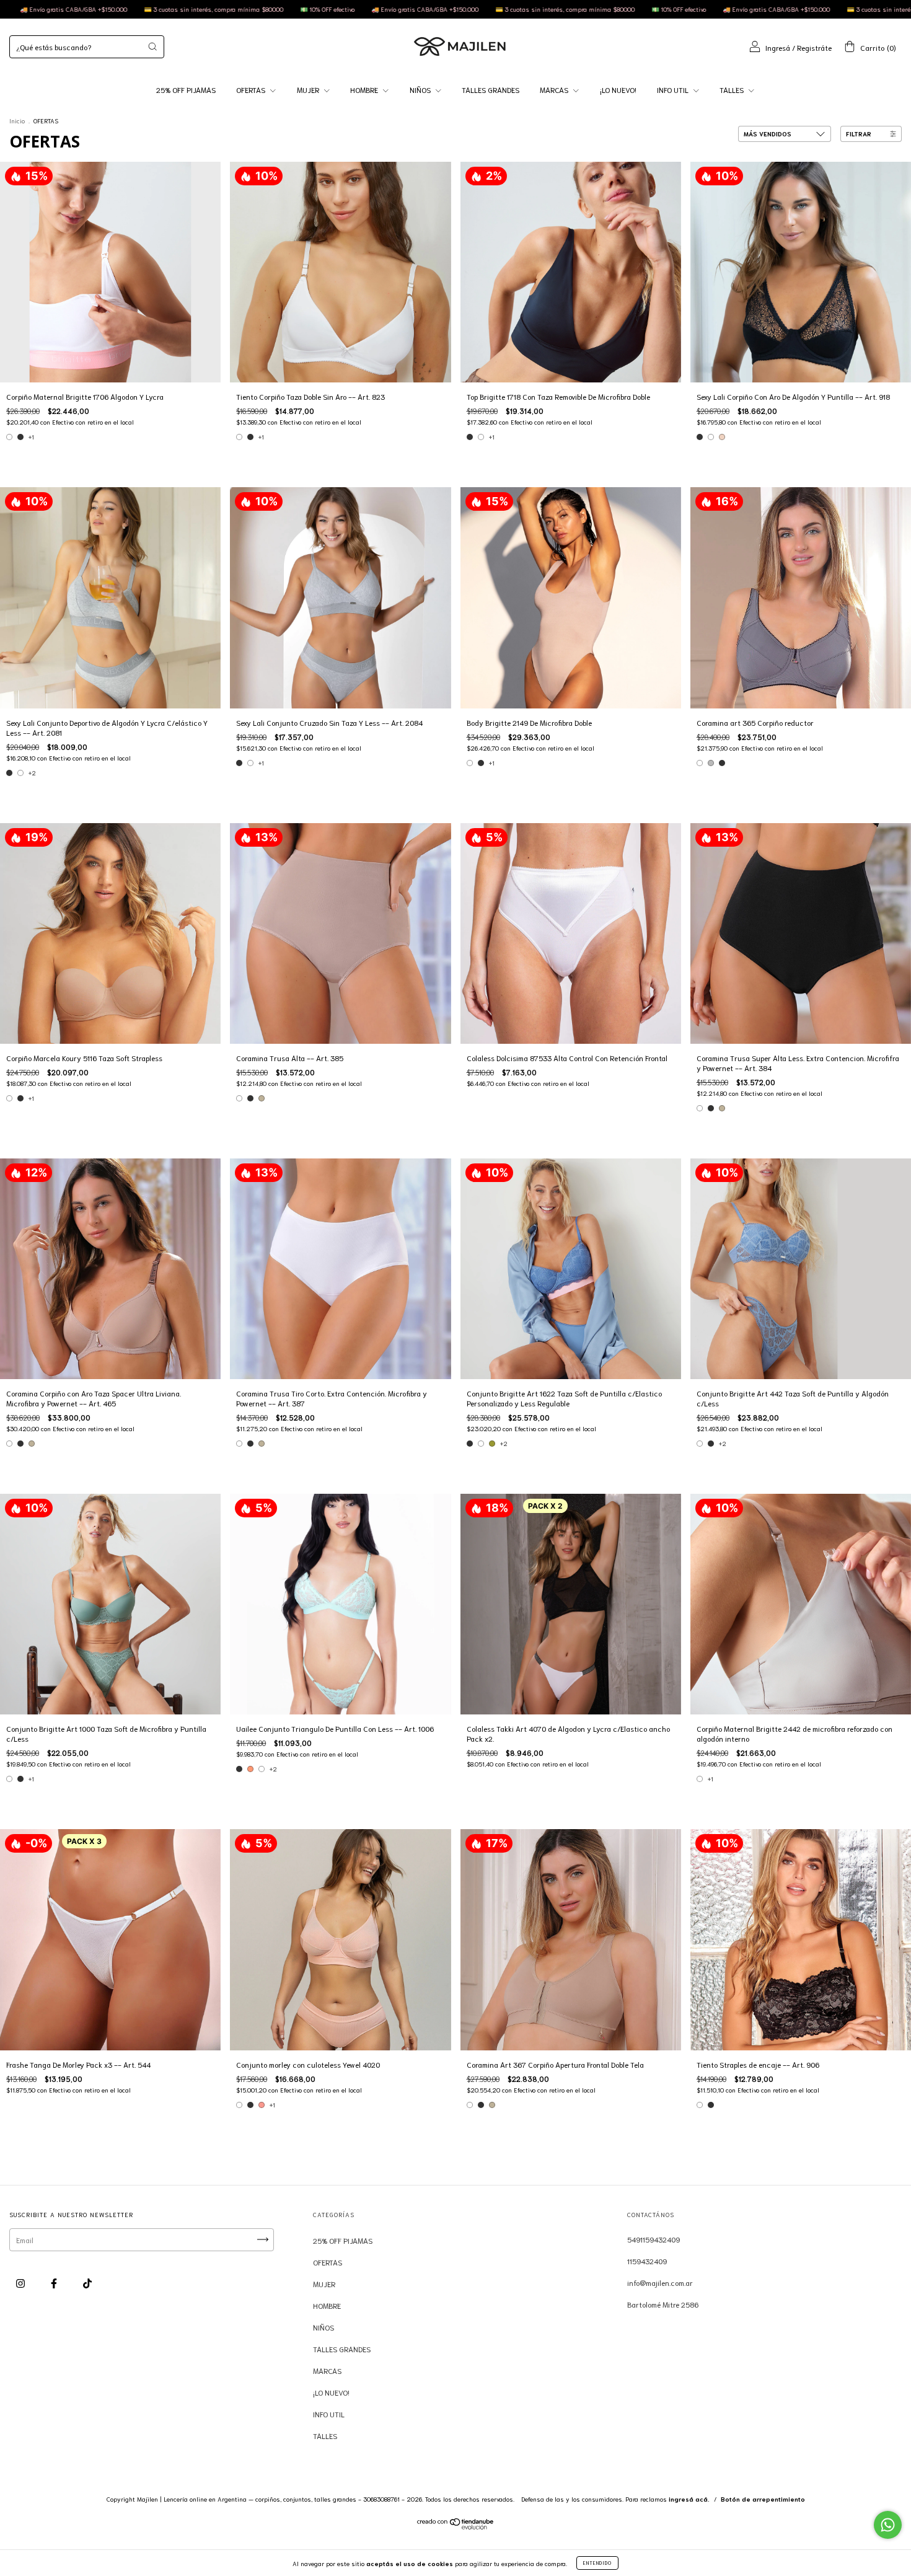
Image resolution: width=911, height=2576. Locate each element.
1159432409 (647, 2261)
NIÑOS (421, 90)
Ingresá (778, 47)
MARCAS (555, 90)
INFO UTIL (674, 90)
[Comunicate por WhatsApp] (888, 2525)
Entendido (597, 2563)
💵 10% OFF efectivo (362, 9)
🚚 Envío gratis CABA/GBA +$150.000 (108, 9)
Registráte (814, 47)
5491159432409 (654, 2239)
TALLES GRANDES (491, 90)
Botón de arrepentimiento (763, 2499)
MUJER (309, 90)
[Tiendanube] (456, 2526)
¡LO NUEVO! (618, 90)
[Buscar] (152, 46)
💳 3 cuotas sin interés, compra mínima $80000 (248, 9)
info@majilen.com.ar (660, 2283)
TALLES (733, 90)
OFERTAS (252, 90)
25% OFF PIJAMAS (186, 90)
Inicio (17, 121)
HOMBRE (365, 90)
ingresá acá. (689, 2499)
